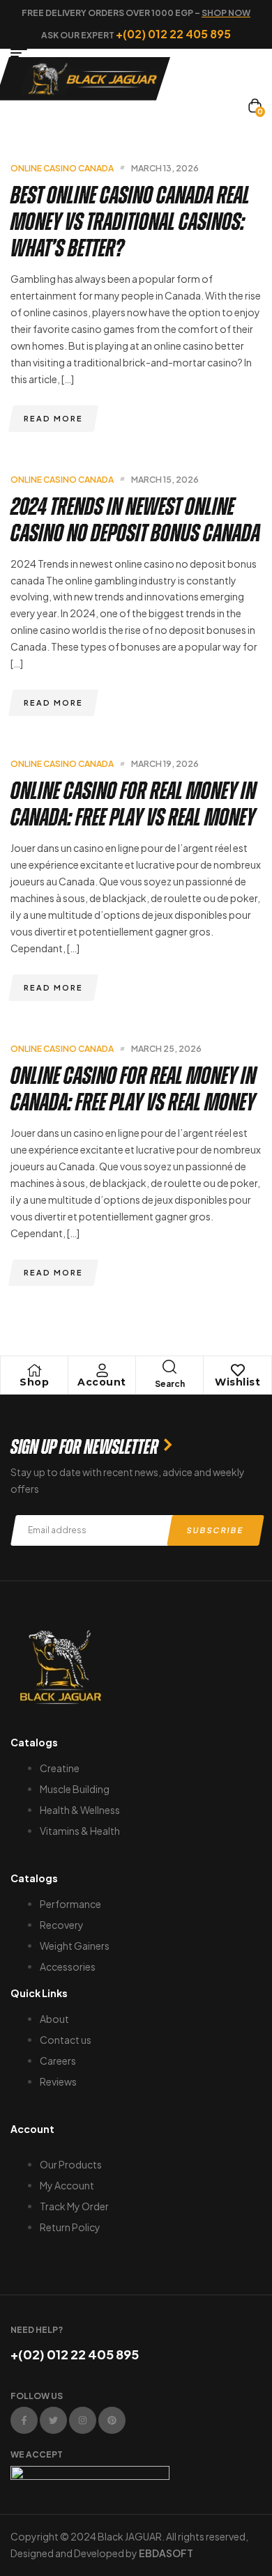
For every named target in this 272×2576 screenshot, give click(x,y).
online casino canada (62, 168)
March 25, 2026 (166, 1049)
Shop (34, 1382)
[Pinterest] (112, 2420)
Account (102, 1382)
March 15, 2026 (165, 480)
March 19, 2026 (165, 764)
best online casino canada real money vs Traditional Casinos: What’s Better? (130, 222)
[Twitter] (53, 2420)
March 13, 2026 (165, 168)
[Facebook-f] (24, 2420)
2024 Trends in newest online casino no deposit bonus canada (135, 520)
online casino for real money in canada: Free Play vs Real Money (133, 804)
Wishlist (237, 1382)
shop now (226, 13)
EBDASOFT (166, 2553)
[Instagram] (83, 2420)
